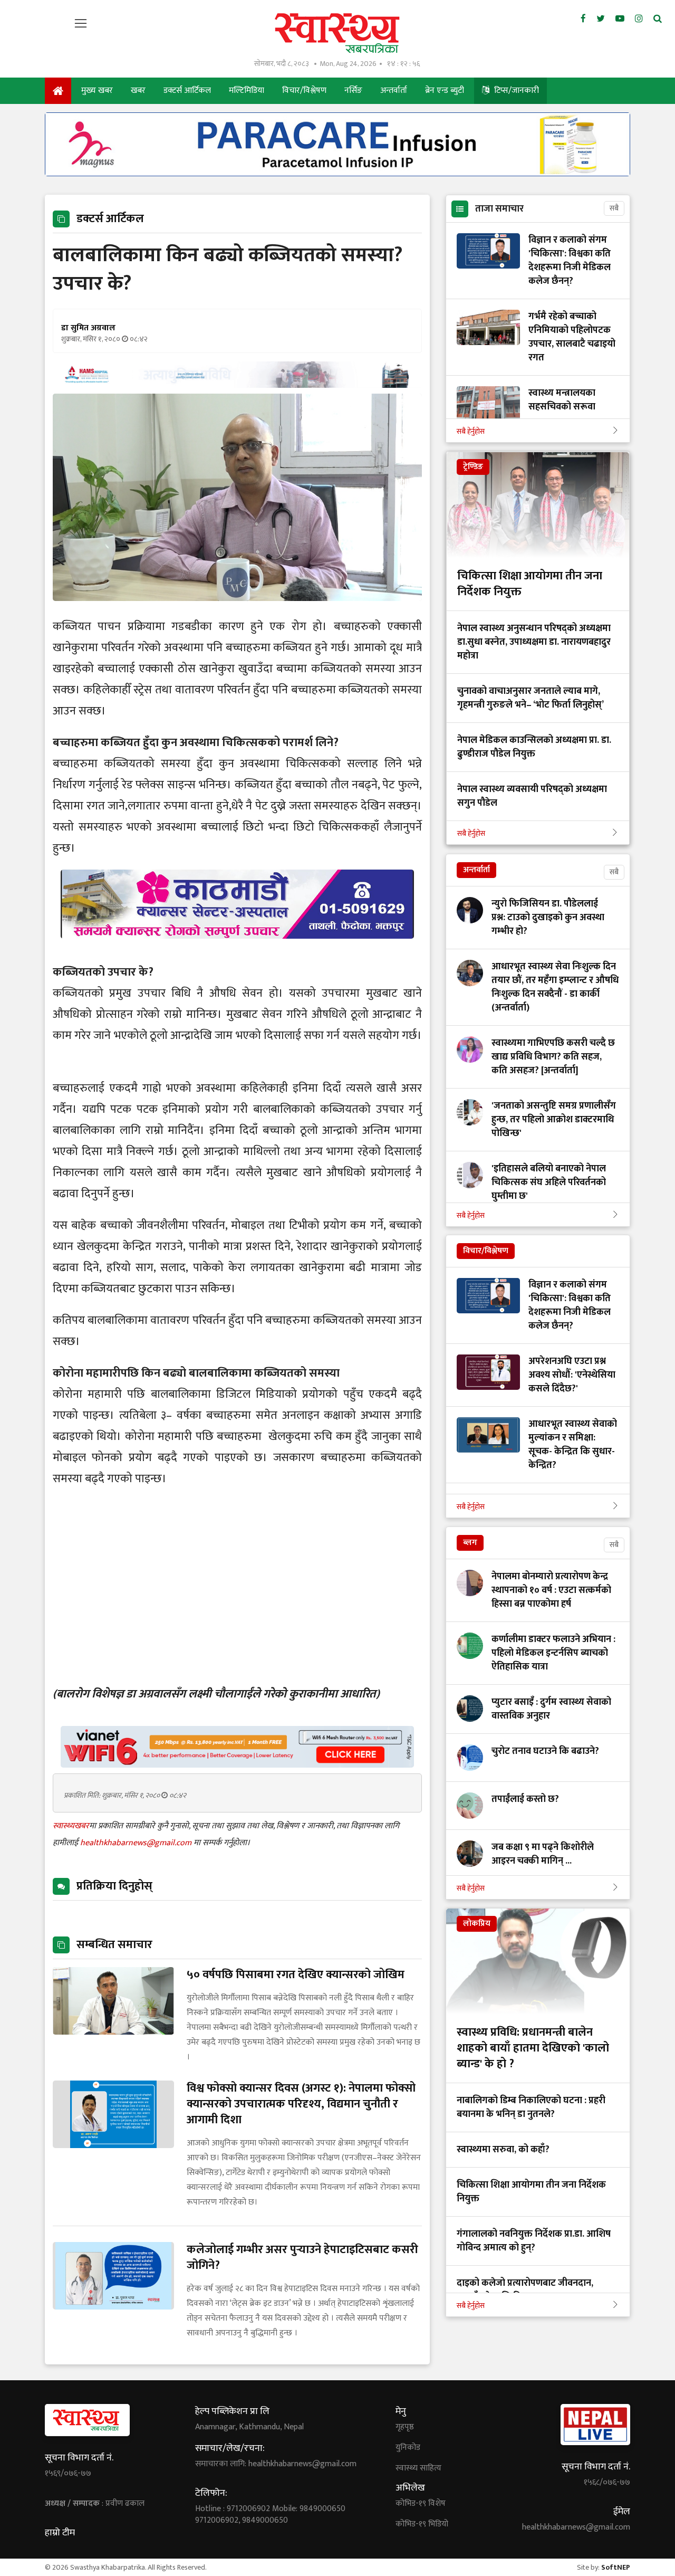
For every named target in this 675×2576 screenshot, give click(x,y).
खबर (138, 90)
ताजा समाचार (499, 209)
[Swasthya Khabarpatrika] (337, 33)
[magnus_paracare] (337, 173)
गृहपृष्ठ (405, 2427)
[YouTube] (620, 19)
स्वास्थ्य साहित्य (418, 2468)
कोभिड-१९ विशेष (421, 2504)
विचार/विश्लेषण (304, 90)
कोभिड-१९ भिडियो (422, 2524)
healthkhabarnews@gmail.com (137, 1843)
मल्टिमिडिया (247, 90)
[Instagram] (639, 19)
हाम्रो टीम (60, 2533)
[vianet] (237, 1765)
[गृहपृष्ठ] (58, 91)
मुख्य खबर (97, 90)
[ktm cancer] (237, 951)
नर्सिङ (353, 90)
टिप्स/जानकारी (515, 90)
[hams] (237, 385)
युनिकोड (408, 2448)
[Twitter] (601, 19)
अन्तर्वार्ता (394, 90)
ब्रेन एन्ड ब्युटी (445, 90)
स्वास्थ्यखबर (71, 1826)
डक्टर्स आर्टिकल (187, 90)
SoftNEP (616, 2567)
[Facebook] (583, 19)
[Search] (658, 19)
